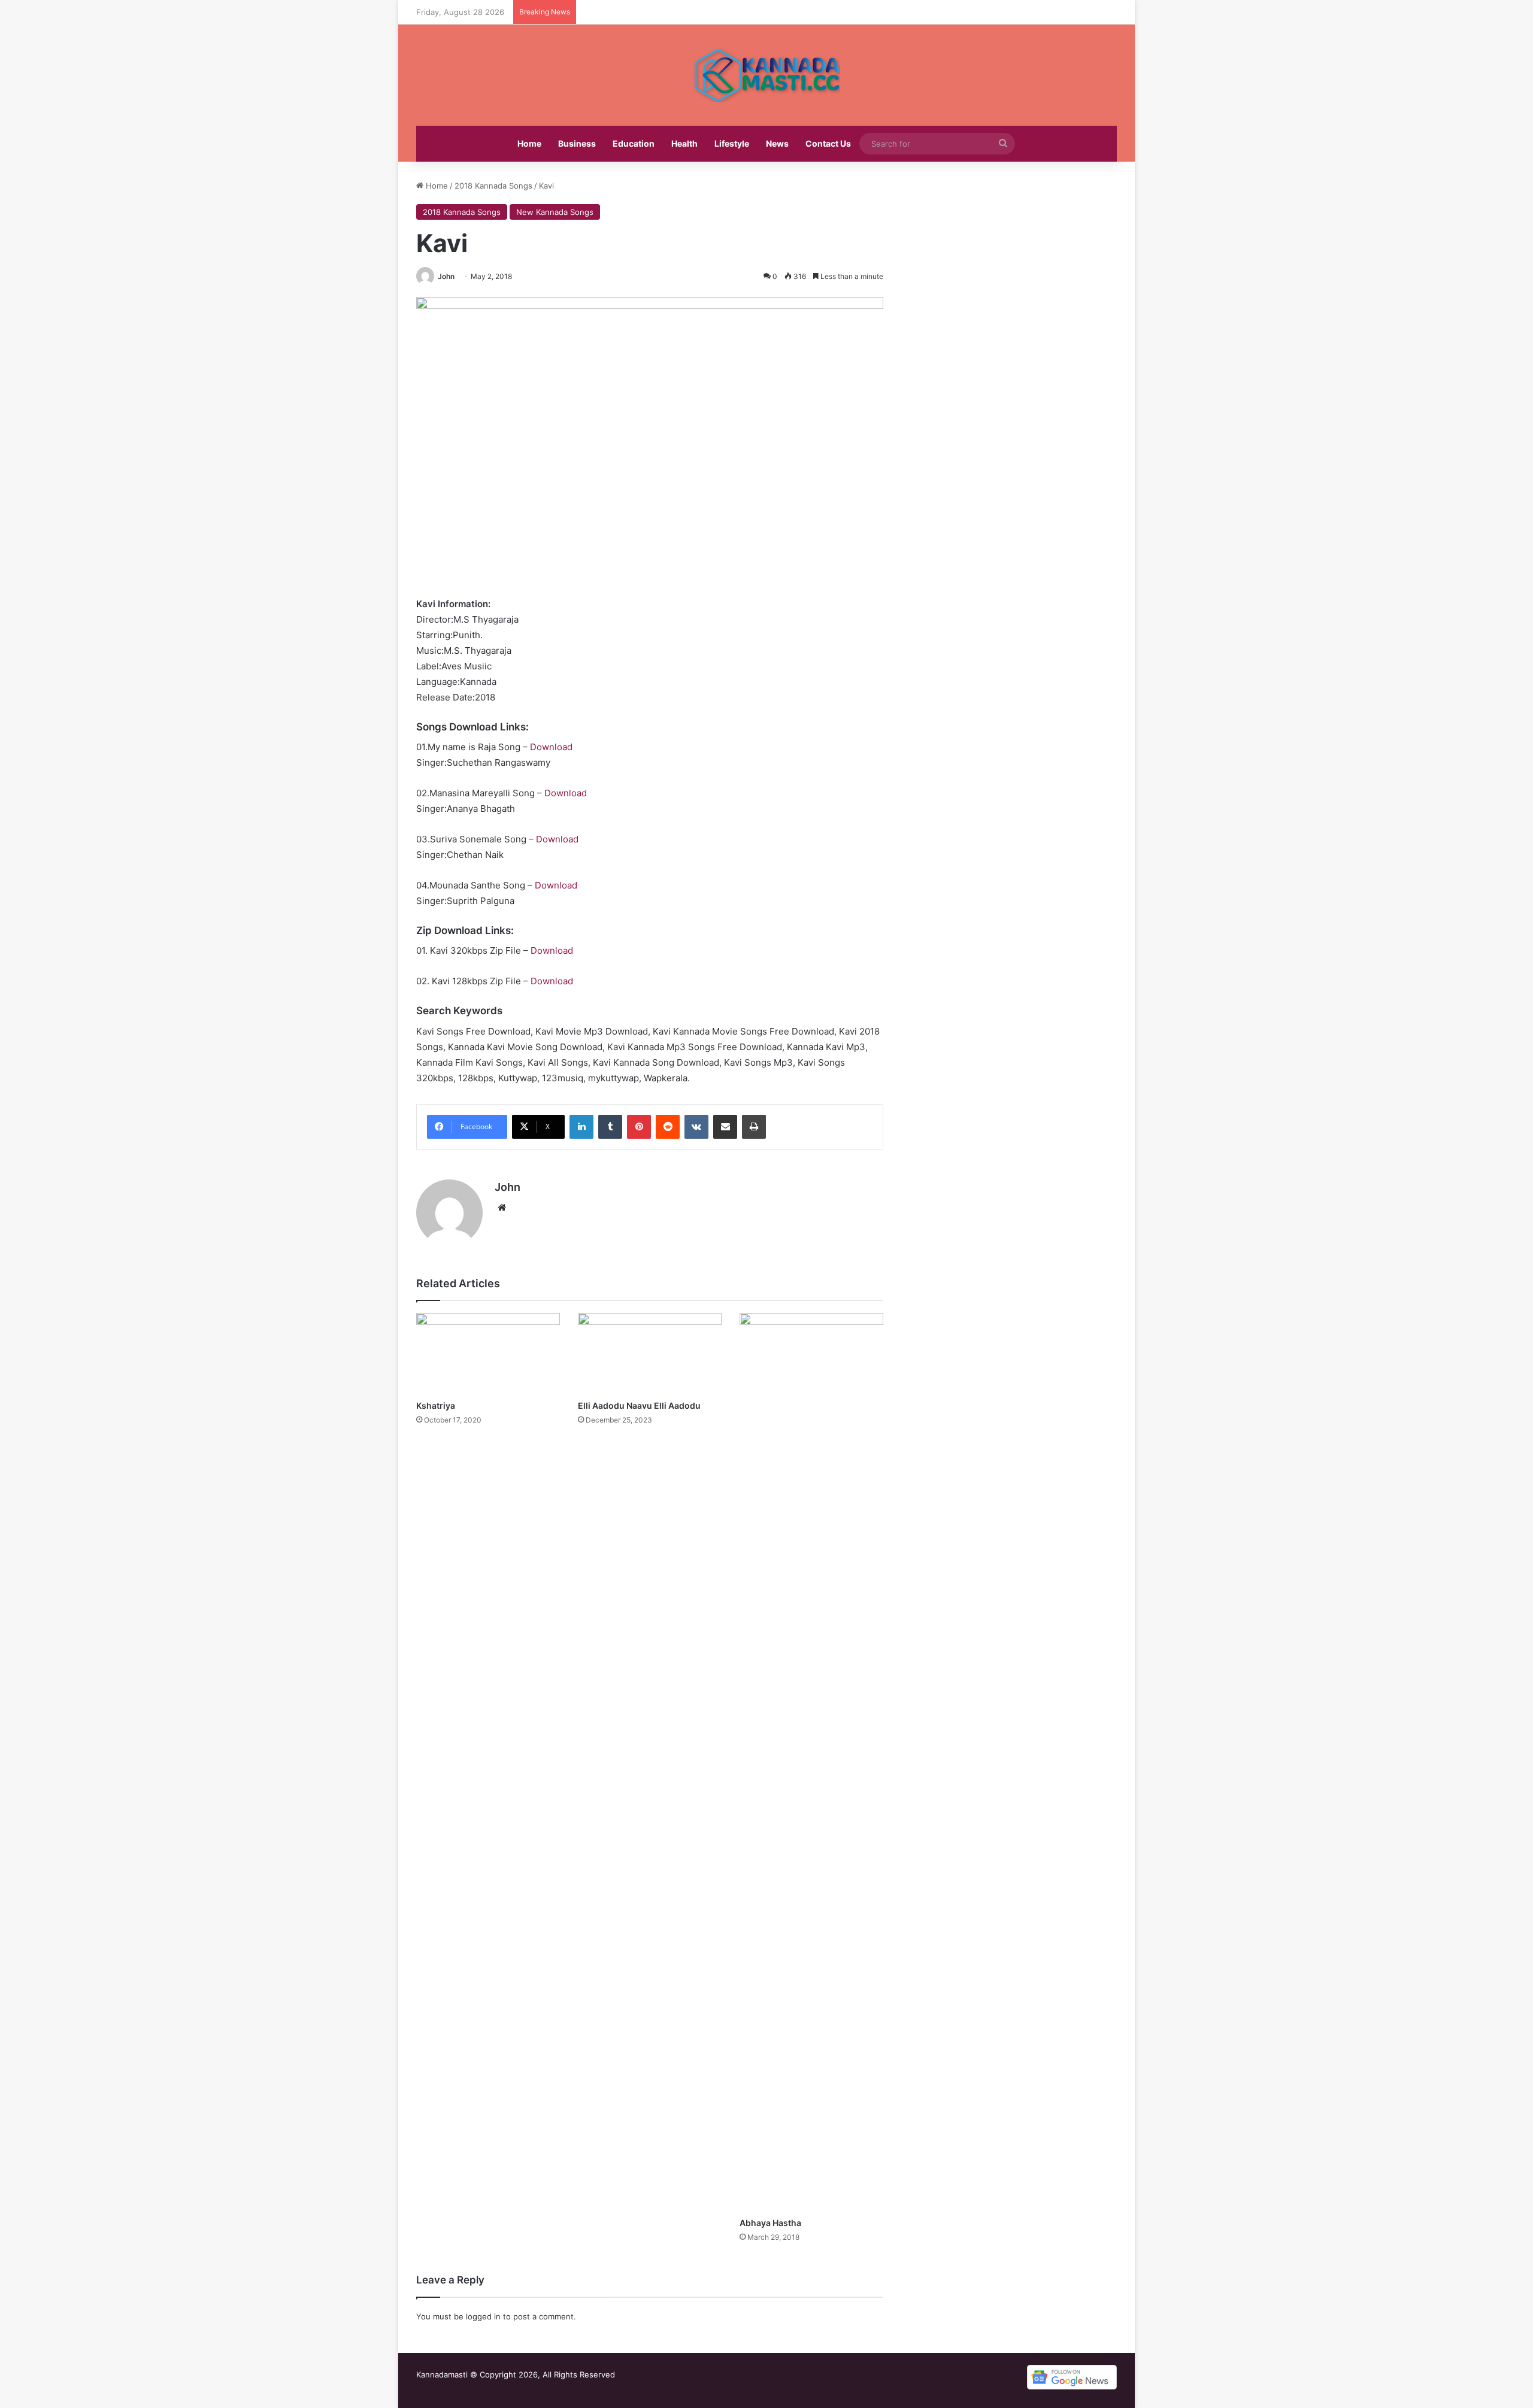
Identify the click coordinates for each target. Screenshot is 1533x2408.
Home (529, 143)
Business (577, 143)
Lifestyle (732, 143)
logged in (483, 2316)
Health (684, 143)
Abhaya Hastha (770, 2223)
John (446, 276)
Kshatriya (436, 1405)
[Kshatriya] (488, 1353)
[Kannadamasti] (766, 75)
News (777, 143)
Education (634, 143)
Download (551, 747)
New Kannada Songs (555, 212)
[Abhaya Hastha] (811, 1762)
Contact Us (828, 143)
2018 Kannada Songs (493, 186)
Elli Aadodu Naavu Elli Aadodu (639, 1405)
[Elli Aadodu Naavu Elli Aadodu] (650, 1353)
